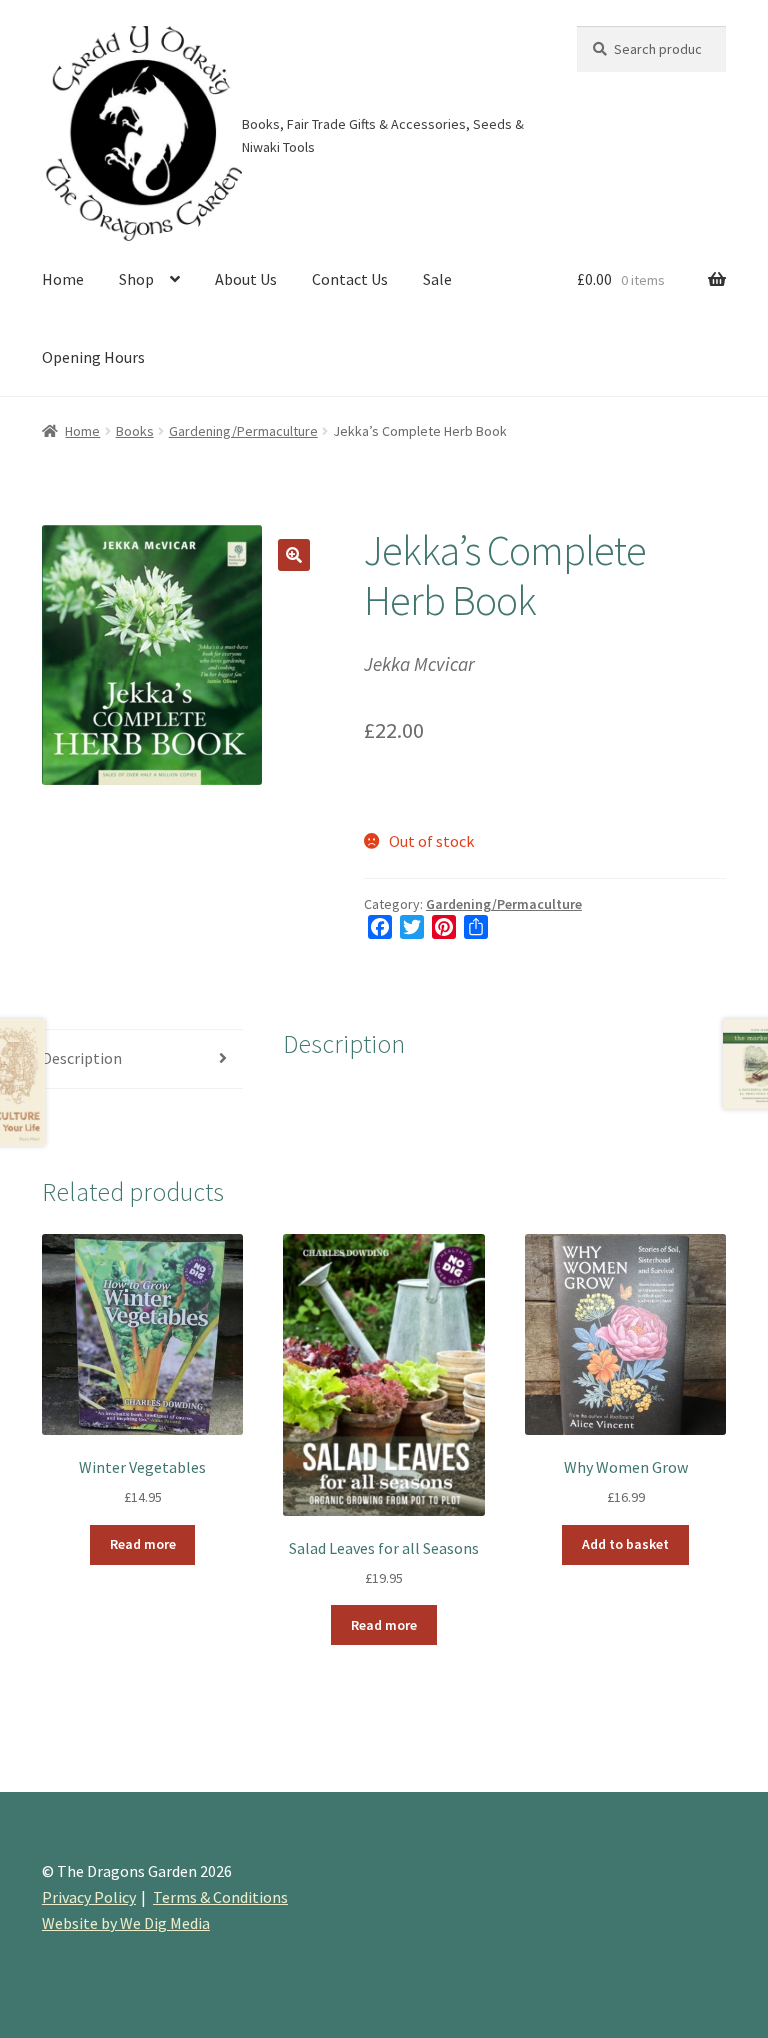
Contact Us (350, 279)
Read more (143, 1544)
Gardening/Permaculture (243, 431)
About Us (246, 279)
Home (63, 279)
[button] (294, 555)
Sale (437, 279)
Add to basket (625, 1544)
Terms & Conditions (220, 1897)
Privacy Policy (89, 1897)
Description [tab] (82, 1058)
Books (135, 431)
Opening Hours (93, 357)
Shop (136, 279)
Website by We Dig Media (126, 1923)
